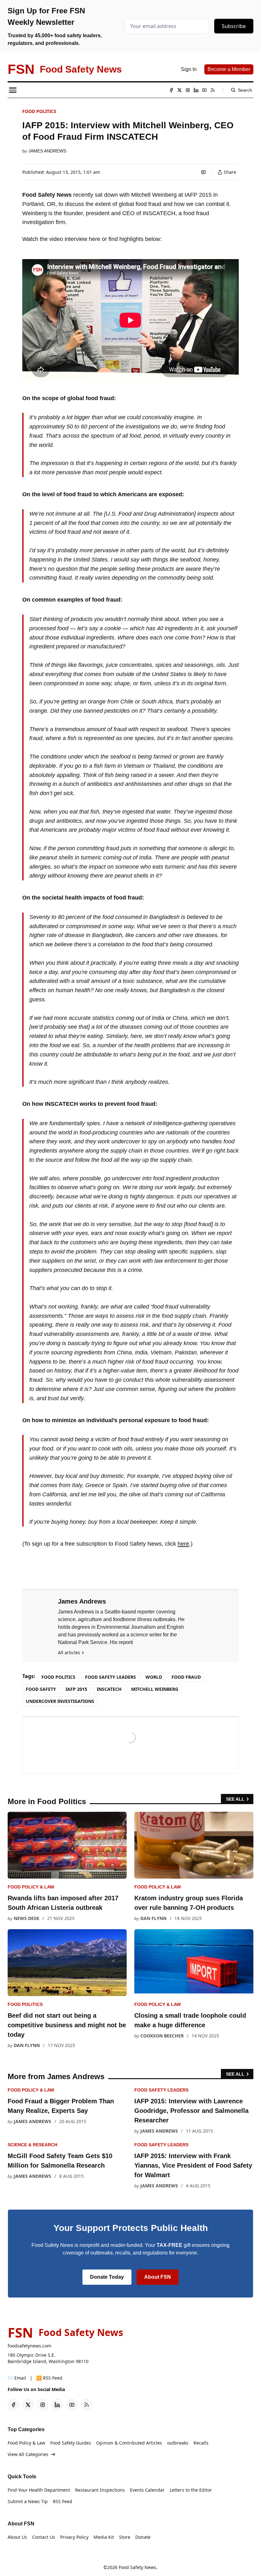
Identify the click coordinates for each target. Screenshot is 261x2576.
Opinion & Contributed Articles (129, 2443)
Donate (143, 2537)
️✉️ (17, 2378)
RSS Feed (63, 2501)
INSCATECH (109, 1689)
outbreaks (178, 2443)
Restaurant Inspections (100, 2490)
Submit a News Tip (28, 2501)
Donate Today (107, 2277)
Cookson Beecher (162, 2036)
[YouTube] (204, 90)
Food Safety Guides (71, 2443)
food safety (41, 1689)
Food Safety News (138, 2567)
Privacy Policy (74, 2537)
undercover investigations (60, 1701)
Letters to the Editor (191, 2490)
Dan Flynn (153, 1918)
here (183, 1544)
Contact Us (44, 2537)
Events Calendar (147, 2490)
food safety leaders (110, 1677)
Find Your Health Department (39, 2490)
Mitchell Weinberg (155, 1689)
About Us (17, 2537)
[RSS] (213, 90)
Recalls (201, 2443)
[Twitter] (180, 90)
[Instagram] (188, 90)
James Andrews (47, 151)
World (154, 1677)
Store (125, 2537)
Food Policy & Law (31, 1887)
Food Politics (39, 111)
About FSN (158, 2277)
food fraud (186, 1677)
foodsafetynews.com (29, 2346)
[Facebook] (171, 90)
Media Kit (104, 2537)
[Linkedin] (196, 90)
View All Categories (28, 2454)
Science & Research (32, 2145)
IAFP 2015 (76, 1689)
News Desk (26, 1918)
